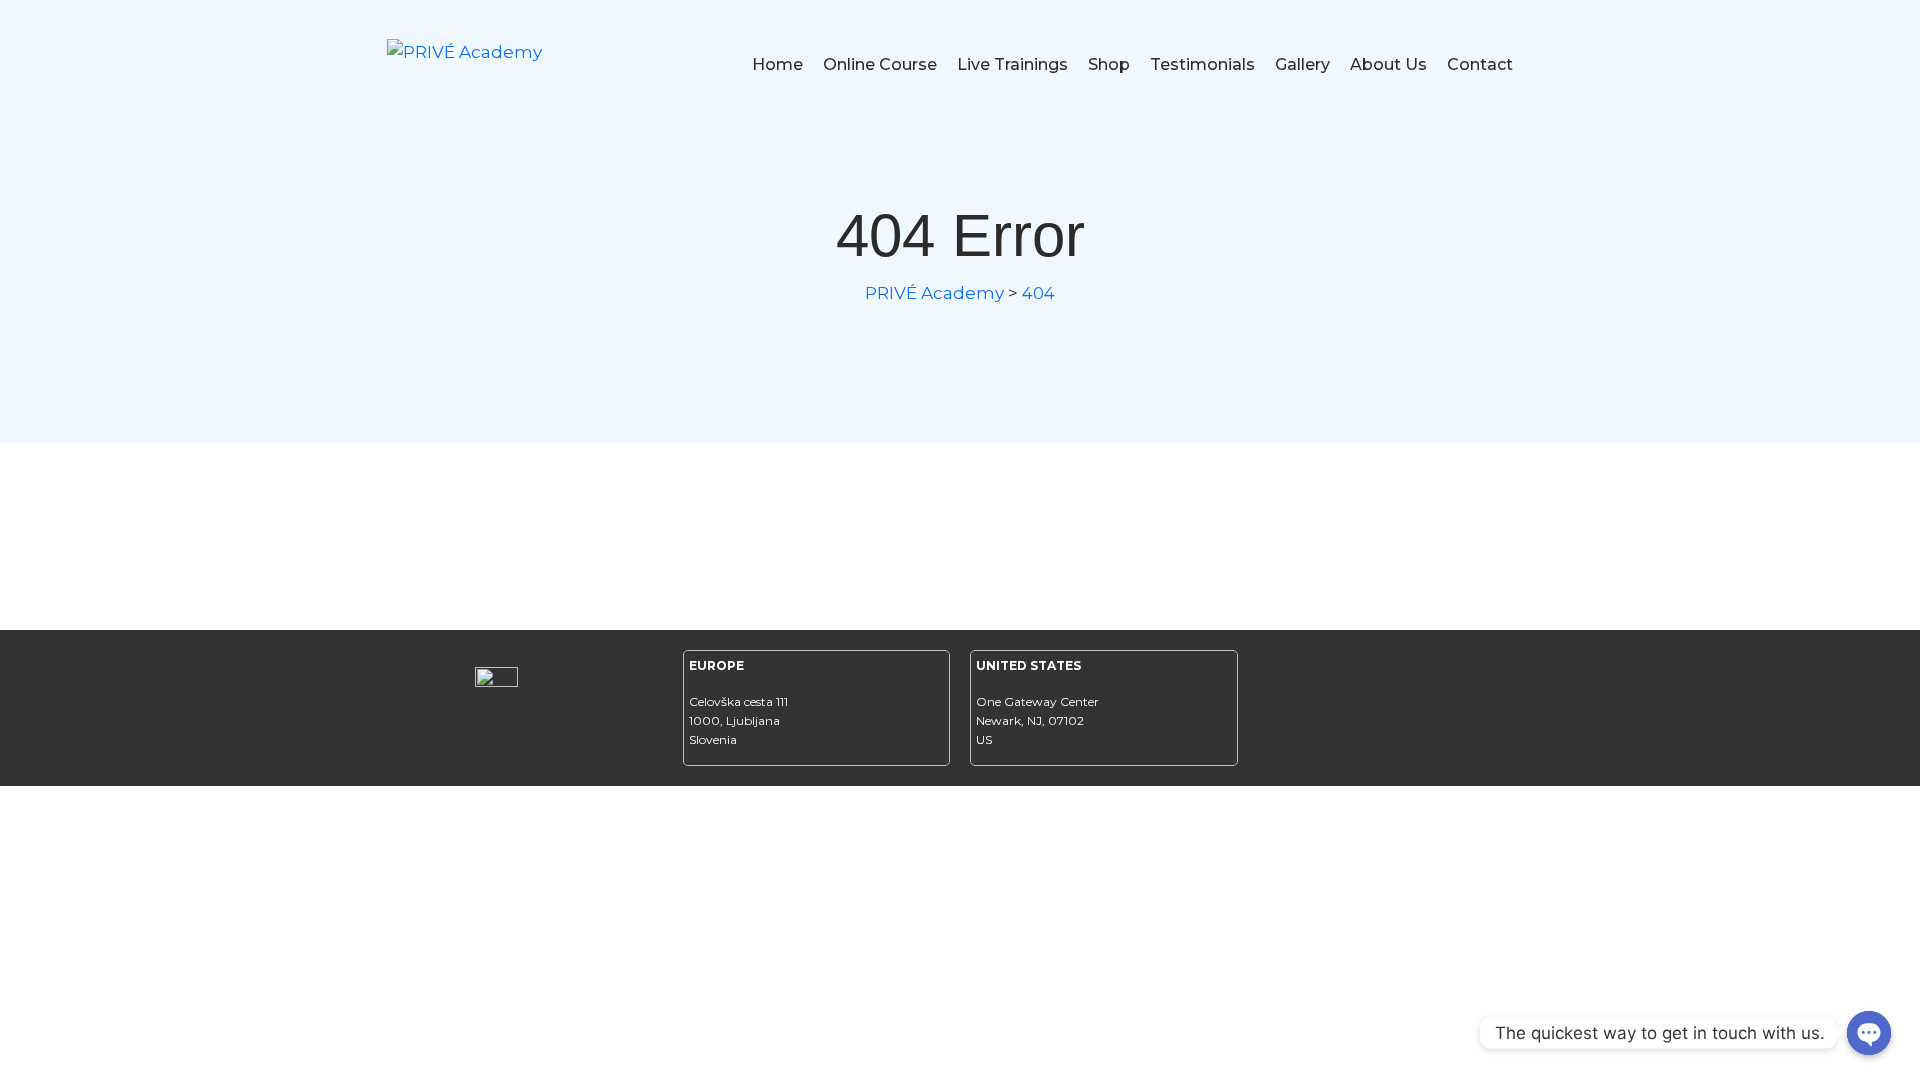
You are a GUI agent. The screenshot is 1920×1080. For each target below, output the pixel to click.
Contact (1480, 64)
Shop (1109, 64)
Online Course (880, 64)
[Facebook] (1336, 708)
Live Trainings (1012, 64)
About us (1388, 64)
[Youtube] (1446, 708)
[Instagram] (1391, 708)
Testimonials (1202, 64)
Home (777, 64)
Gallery (1302, 64)
